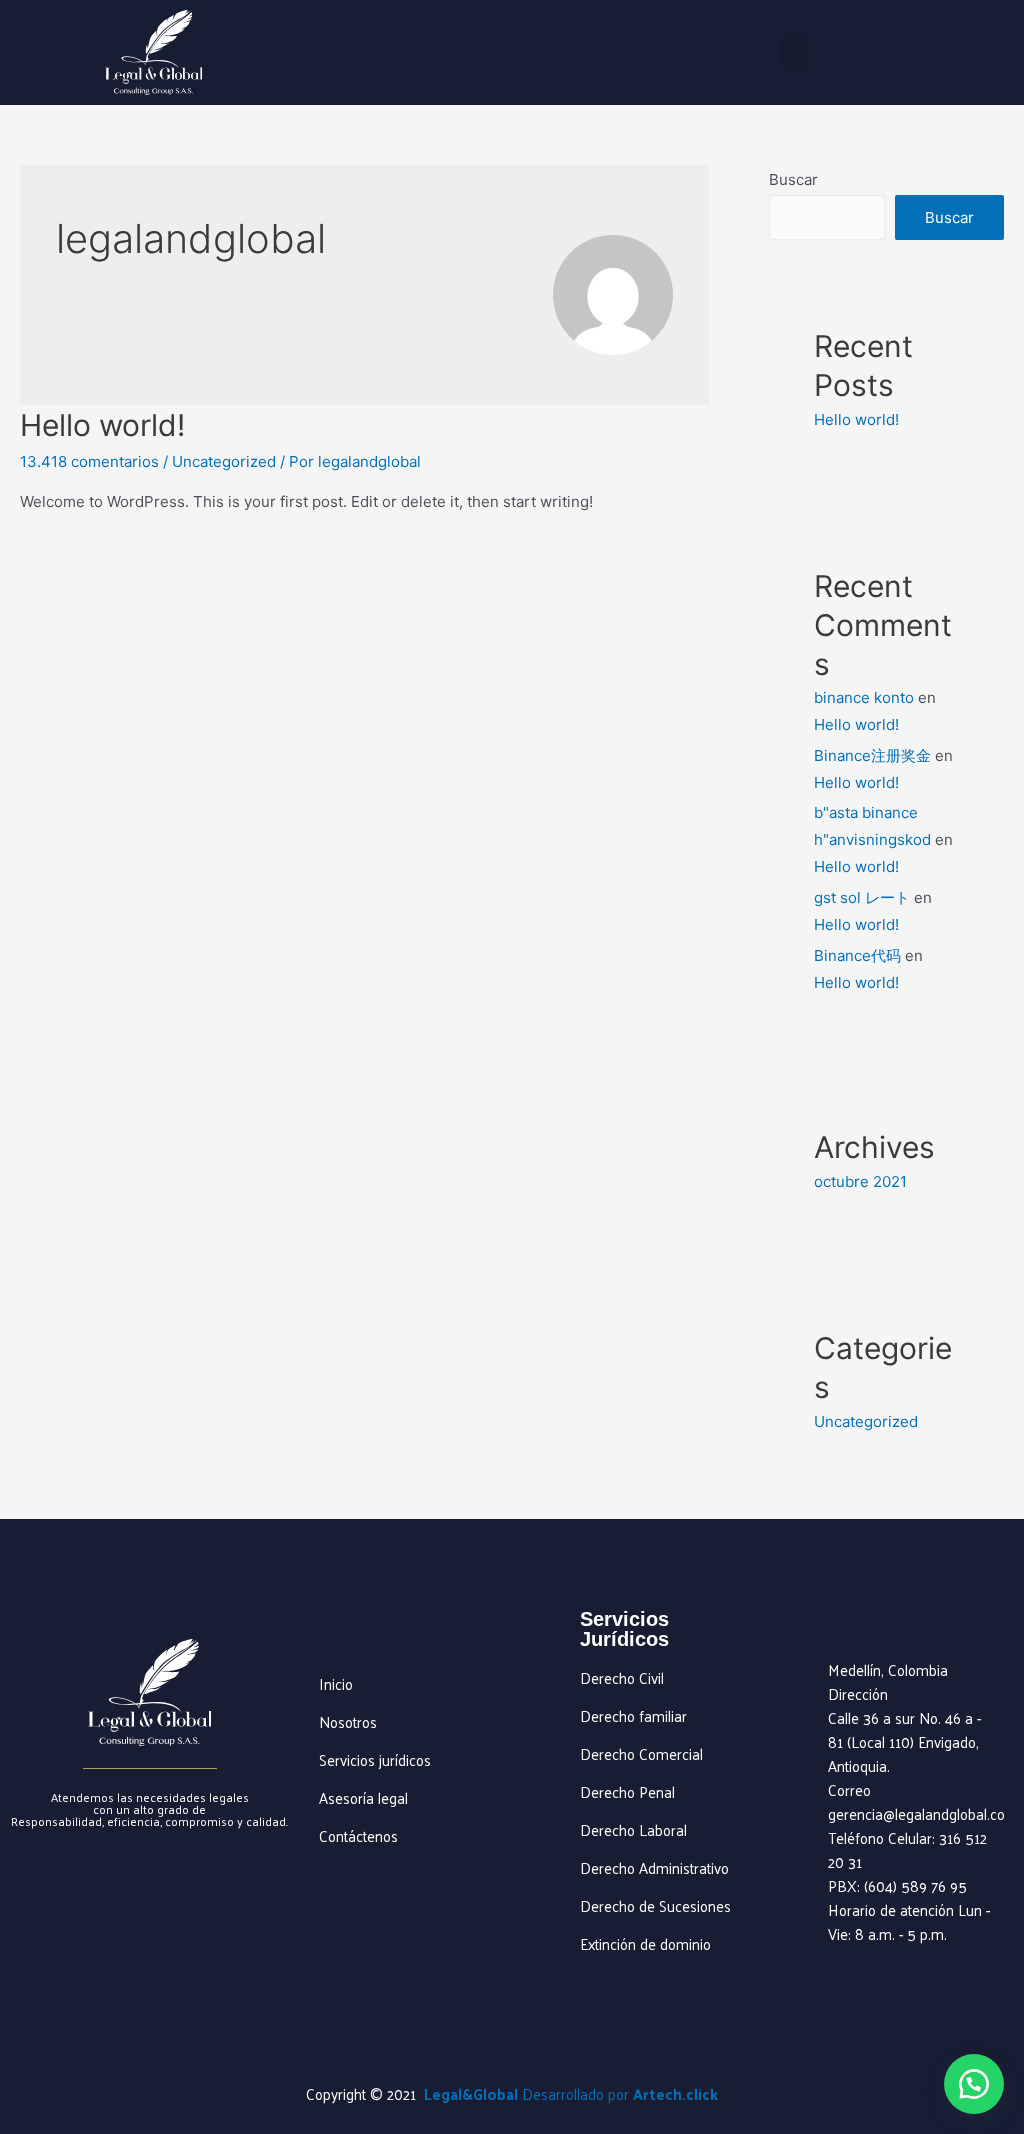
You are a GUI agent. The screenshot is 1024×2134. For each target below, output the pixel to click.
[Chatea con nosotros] (974, 2084)
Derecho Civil (622, 1677)
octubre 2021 (860, 1181)
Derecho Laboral (633, 1829)
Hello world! (102, 425)
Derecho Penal (627, 1791)
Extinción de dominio (645, 1943)
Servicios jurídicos (375, 1759)
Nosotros (348, 1721)
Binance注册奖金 (872, 755)
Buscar (793, 179)
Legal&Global (471, 2093)
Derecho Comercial (641, 1753)
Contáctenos (358, 1835)
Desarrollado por (620, 2093)
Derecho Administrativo (654, 1867)
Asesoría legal (363, 1797)
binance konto (864, 697)
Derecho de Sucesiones (655, 1905)
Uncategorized (224, 461)
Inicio (336, 1683)
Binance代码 (857, 955)
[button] (795, 52)
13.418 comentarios (89, 461)
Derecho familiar (633, 1715)
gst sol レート (862, 897)
